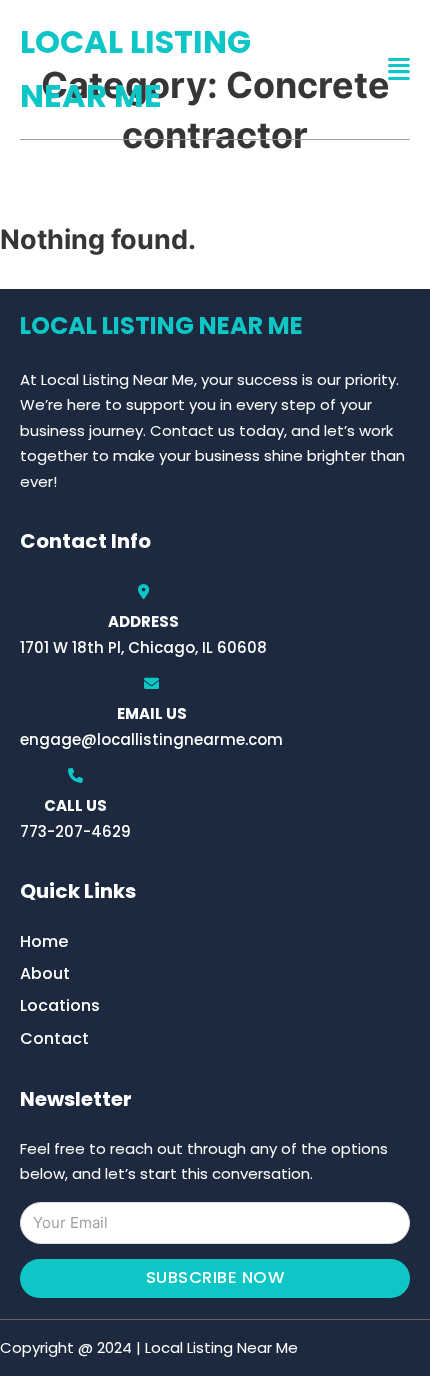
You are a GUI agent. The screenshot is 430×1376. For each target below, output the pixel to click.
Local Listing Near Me (135, 68)
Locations (60, 1005)
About (45, 973)
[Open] (399, 69)
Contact (54, 1038)
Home (44, 941)
